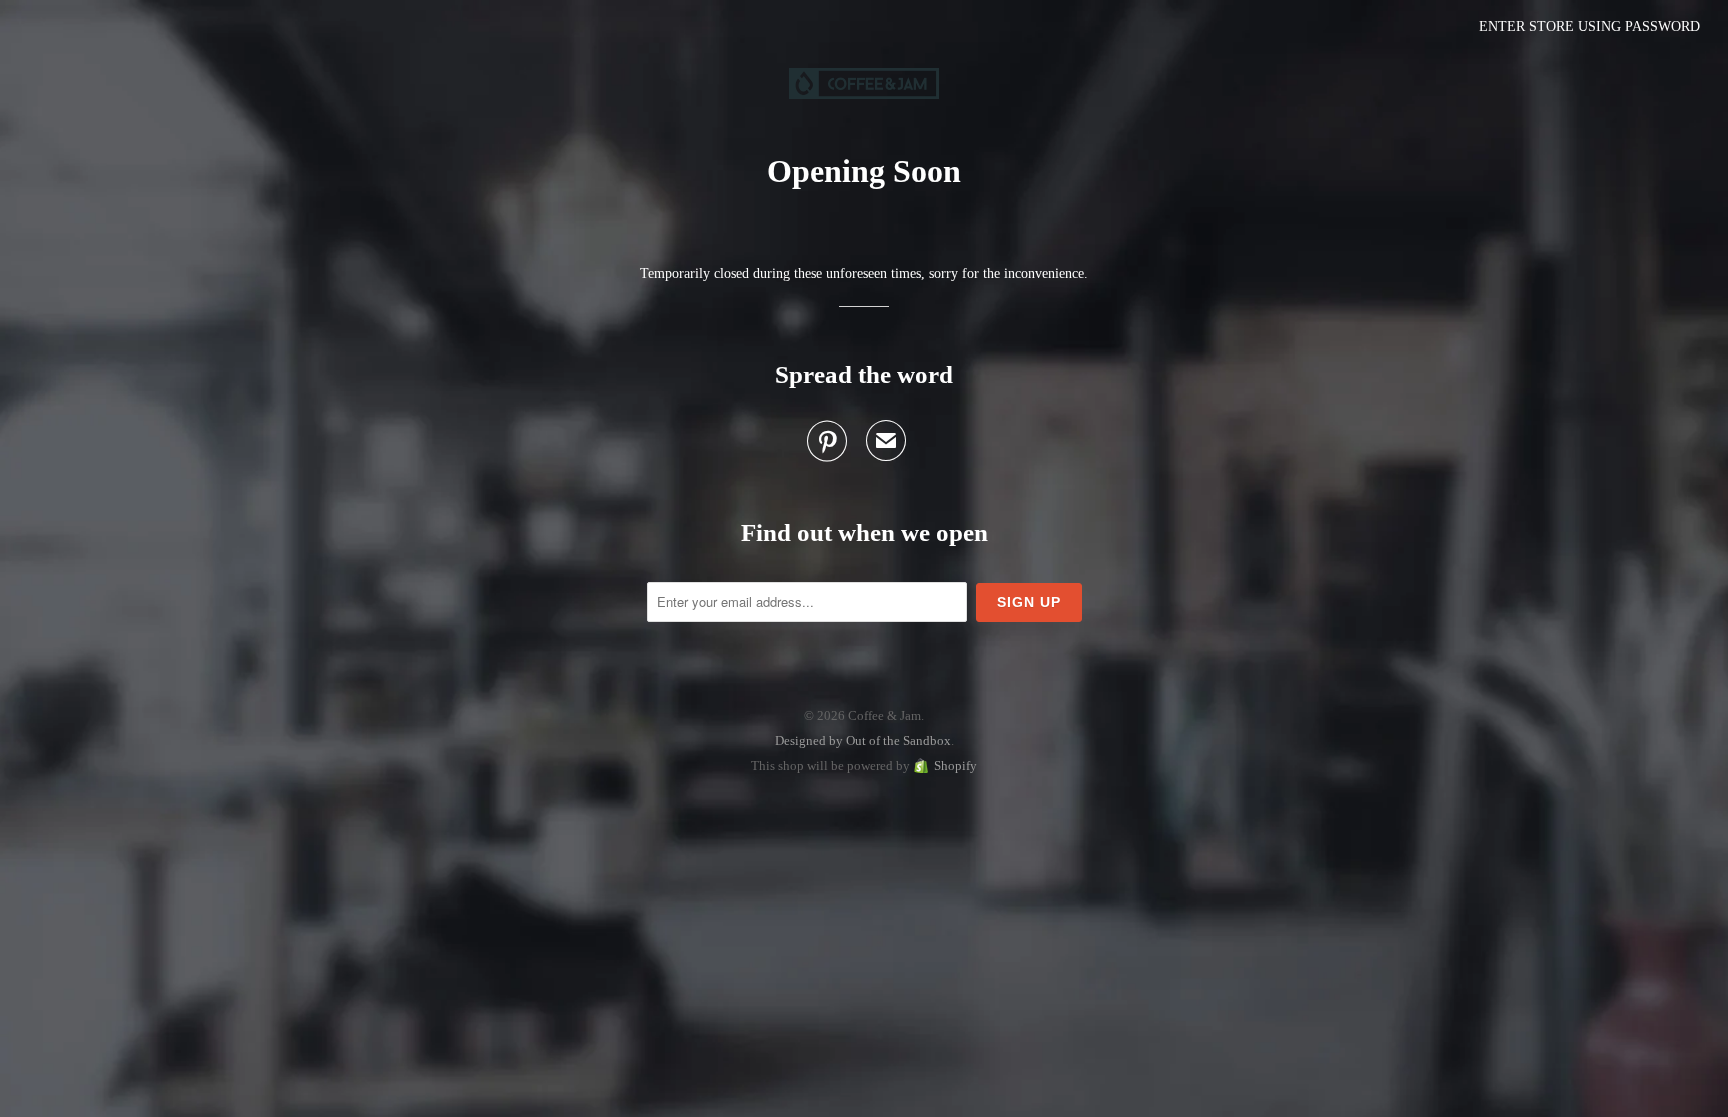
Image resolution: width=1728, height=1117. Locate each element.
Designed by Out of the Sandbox (863, 740)
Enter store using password (1589, 26)
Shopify (955, 765)
